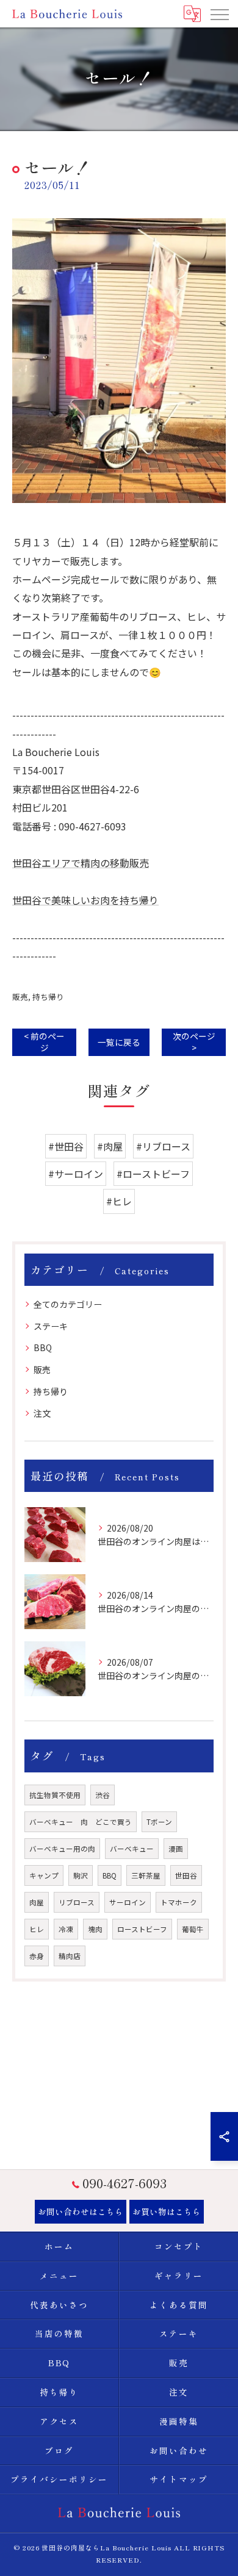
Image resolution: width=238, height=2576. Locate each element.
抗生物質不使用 (55, 1795)
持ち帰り (48, 997)
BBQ (43, 1347)
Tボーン (159, 1822)
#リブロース (163, 1146)
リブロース (77, 1902)
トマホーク (179, 1902)
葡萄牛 (193, 1929)
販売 (20, 997)
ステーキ (51, 1326)
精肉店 (70, 1956)
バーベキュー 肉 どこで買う (81, 1822)
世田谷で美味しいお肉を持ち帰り (85, 900)
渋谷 (103, 1795)
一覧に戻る (119, 1042)
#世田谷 (66, 1146)
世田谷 (186, 1875)
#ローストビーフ (153, 1174)
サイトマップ (179, 2479)
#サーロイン (76, 1174)
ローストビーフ (142, 1929)
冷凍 (66, 1929)
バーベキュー (132, 1849)
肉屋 (37, 1902)
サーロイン (128, 1902)
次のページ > (194, 1042)
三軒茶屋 (146, 1875)
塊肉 (95, 1929)
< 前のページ (44, 1042)
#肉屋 (110, 1146)
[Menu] (219, 13)
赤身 (37, 1956)
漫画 (176, 1849)
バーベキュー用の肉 (62, 1849)
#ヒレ (119, 1201)
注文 (42, 1413)
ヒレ (37, 1929)
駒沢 (81, 1875)
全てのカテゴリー (68, 1304)
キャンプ (44, 1875)
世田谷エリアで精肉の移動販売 (81, 863)
